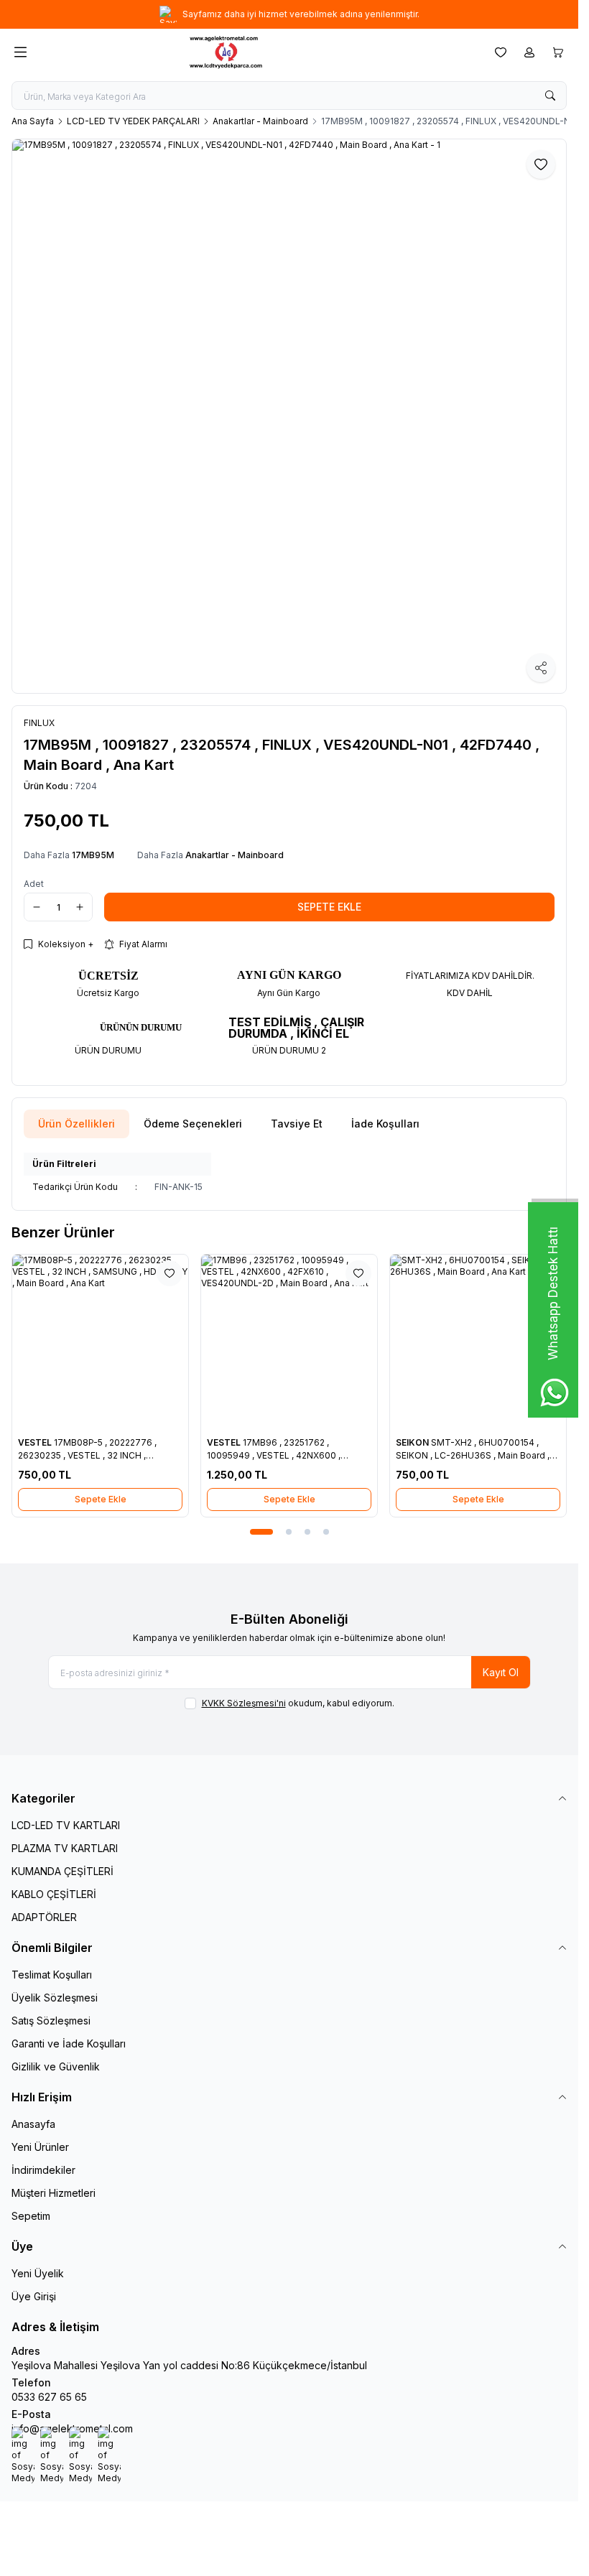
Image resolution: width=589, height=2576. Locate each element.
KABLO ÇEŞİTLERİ (54, 1894)
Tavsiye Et (297, 1124)
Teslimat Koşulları (52, 1975)
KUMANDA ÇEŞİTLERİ (62, 1871)
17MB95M (93, 855)
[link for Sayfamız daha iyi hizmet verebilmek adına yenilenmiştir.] (289, 14)
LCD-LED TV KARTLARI (66, 1825)
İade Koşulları (385, 1124)
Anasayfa (33, 2124)
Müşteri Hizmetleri (54, 2193)
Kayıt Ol (501, 1672)
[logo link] (258, 52)
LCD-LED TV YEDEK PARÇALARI (133, 121)
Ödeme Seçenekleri (193, 1124)
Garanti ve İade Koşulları (69, 2043)
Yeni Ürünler (40, 2147)
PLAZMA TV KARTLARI (65, 1848)
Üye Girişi (34, 2296)
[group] (289, 416)
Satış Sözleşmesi (51, 2021)
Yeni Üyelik (38, 2273)
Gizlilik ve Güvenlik (56, 2066)
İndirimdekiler (43, 2170)
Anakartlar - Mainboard (260, 121)
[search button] (550, 96)
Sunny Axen (110, 1442)
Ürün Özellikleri (76, 1124)
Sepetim (31, 2216)
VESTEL (479, 1442)
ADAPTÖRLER (44, 1917)
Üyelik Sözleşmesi (55, 1998)
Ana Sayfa (33, 121)
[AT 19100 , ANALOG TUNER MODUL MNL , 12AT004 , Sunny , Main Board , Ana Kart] (166, 1343)
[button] (253, 1532)
